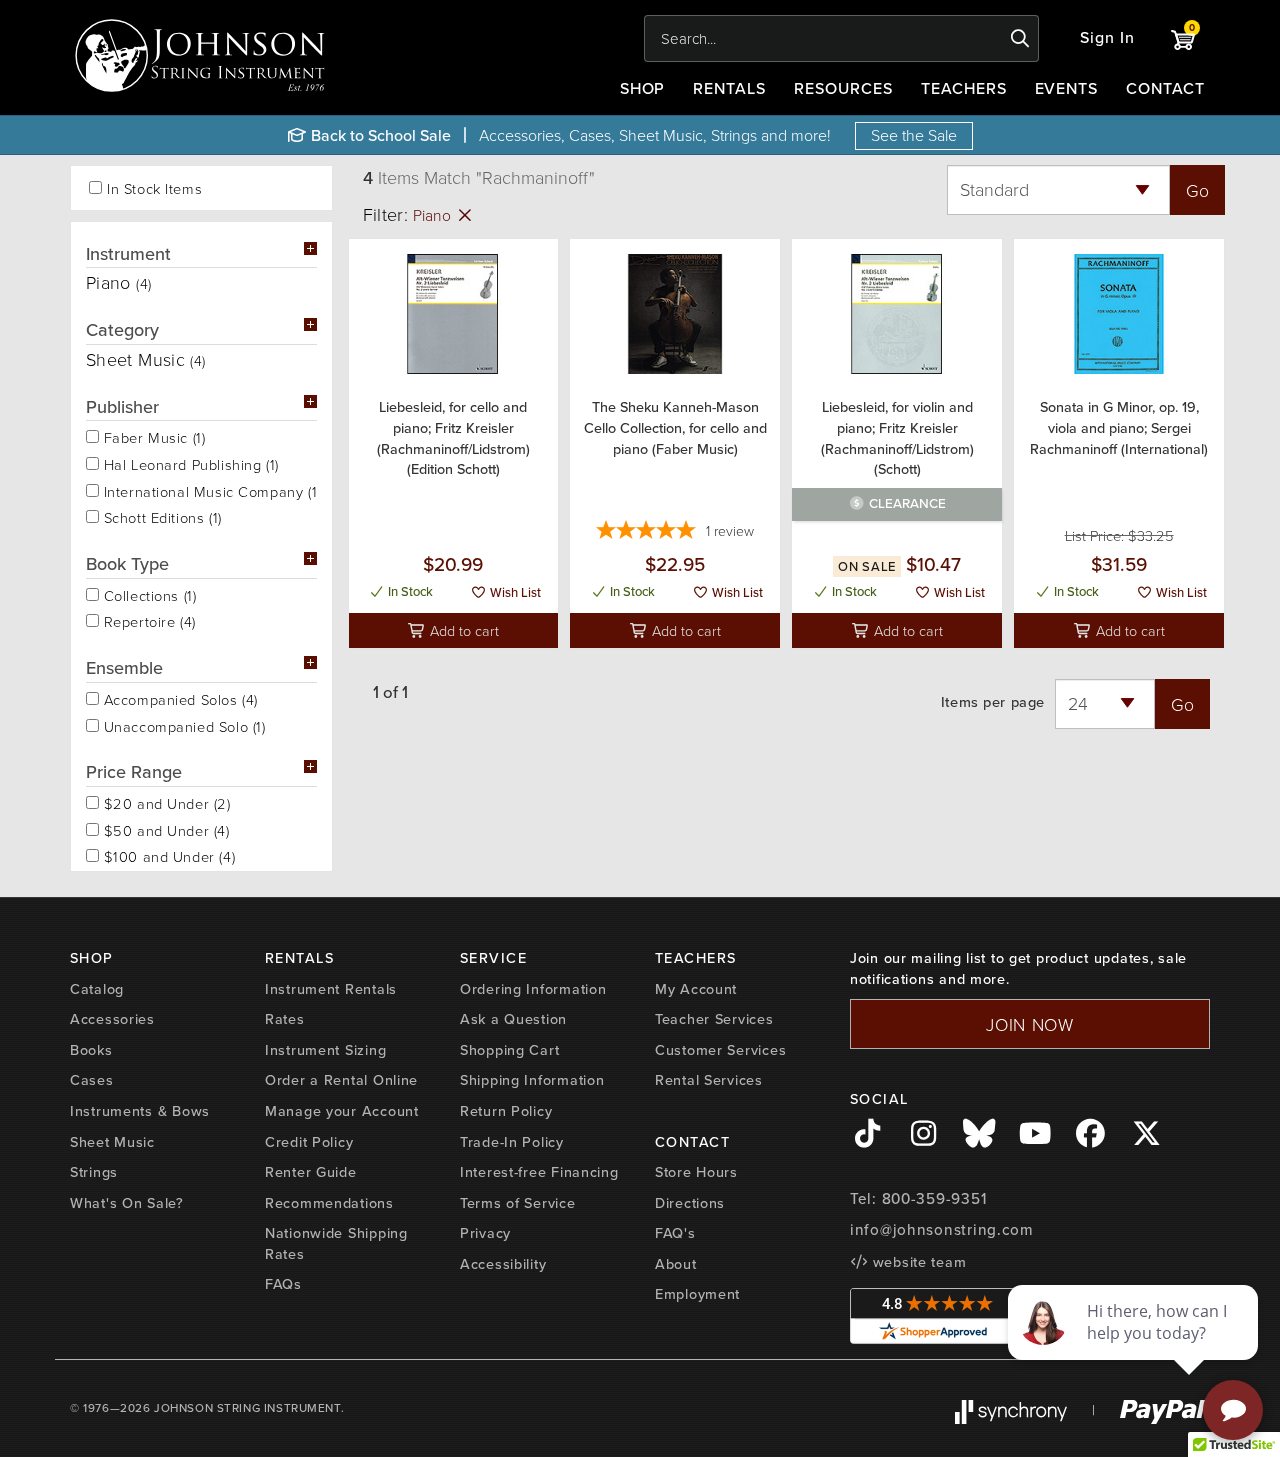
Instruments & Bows (140, 1111)
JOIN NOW (1030, 1024)
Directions (690, 1203)
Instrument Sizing (325, 1050)
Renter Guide (311, 1172)
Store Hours (696, 1172)
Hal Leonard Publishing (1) (189, 463)
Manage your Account (342, 1111)
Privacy (485, 1233)
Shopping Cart (509, 1050)
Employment (697, 1294)
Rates (285, 1019)
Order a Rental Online (341, 1080)
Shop (643, 88)
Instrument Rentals (331, 989)
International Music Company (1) (208, 490)
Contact (1165, 88)
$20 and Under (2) (165, 802)
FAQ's (675, 1233)
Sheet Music (112, 1142)
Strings (94, 1172)
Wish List (514, 592)
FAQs (283, 1284)
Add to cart (462, 630)
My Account (696, 989)
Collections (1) (147, 594)
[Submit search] (1020, 39)
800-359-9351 (934, 1199)
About (676, 1264)
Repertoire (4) (147, 620)
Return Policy (506, 1111)
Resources (843, 88)
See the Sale (914, 135)
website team (917, 1262)
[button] (1107, 38)
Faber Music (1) (152, 436)
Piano (434, 215)
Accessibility (503, 1264)
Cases (92, 1080)
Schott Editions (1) (160, 516)
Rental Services (709, 1080)
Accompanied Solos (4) (178, 698)
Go (1197, 190)
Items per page (993, 702)
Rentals (729, 88)
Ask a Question (513, 1019)
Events (1067, 88)
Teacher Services (714, 1019)
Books (91, 1050)
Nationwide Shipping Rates (336, 1243)
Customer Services (720, 1050)
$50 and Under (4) (164, 829)
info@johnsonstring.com (942, 1230)
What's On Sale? (127, 1203)
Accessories (112, 1019)
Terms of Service (518, 1203)
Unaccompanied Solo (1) (182, 725)
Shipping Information (532, 1080)
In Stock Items (154, 188)
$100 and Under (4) (167, 855)
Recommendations (329, 1203)
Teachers (964, 88)
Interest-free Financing (539, 1172)
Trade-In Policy (512, 1142)
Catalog (97, 989)
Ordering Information (533, 989)
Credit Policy (309, 1142)
